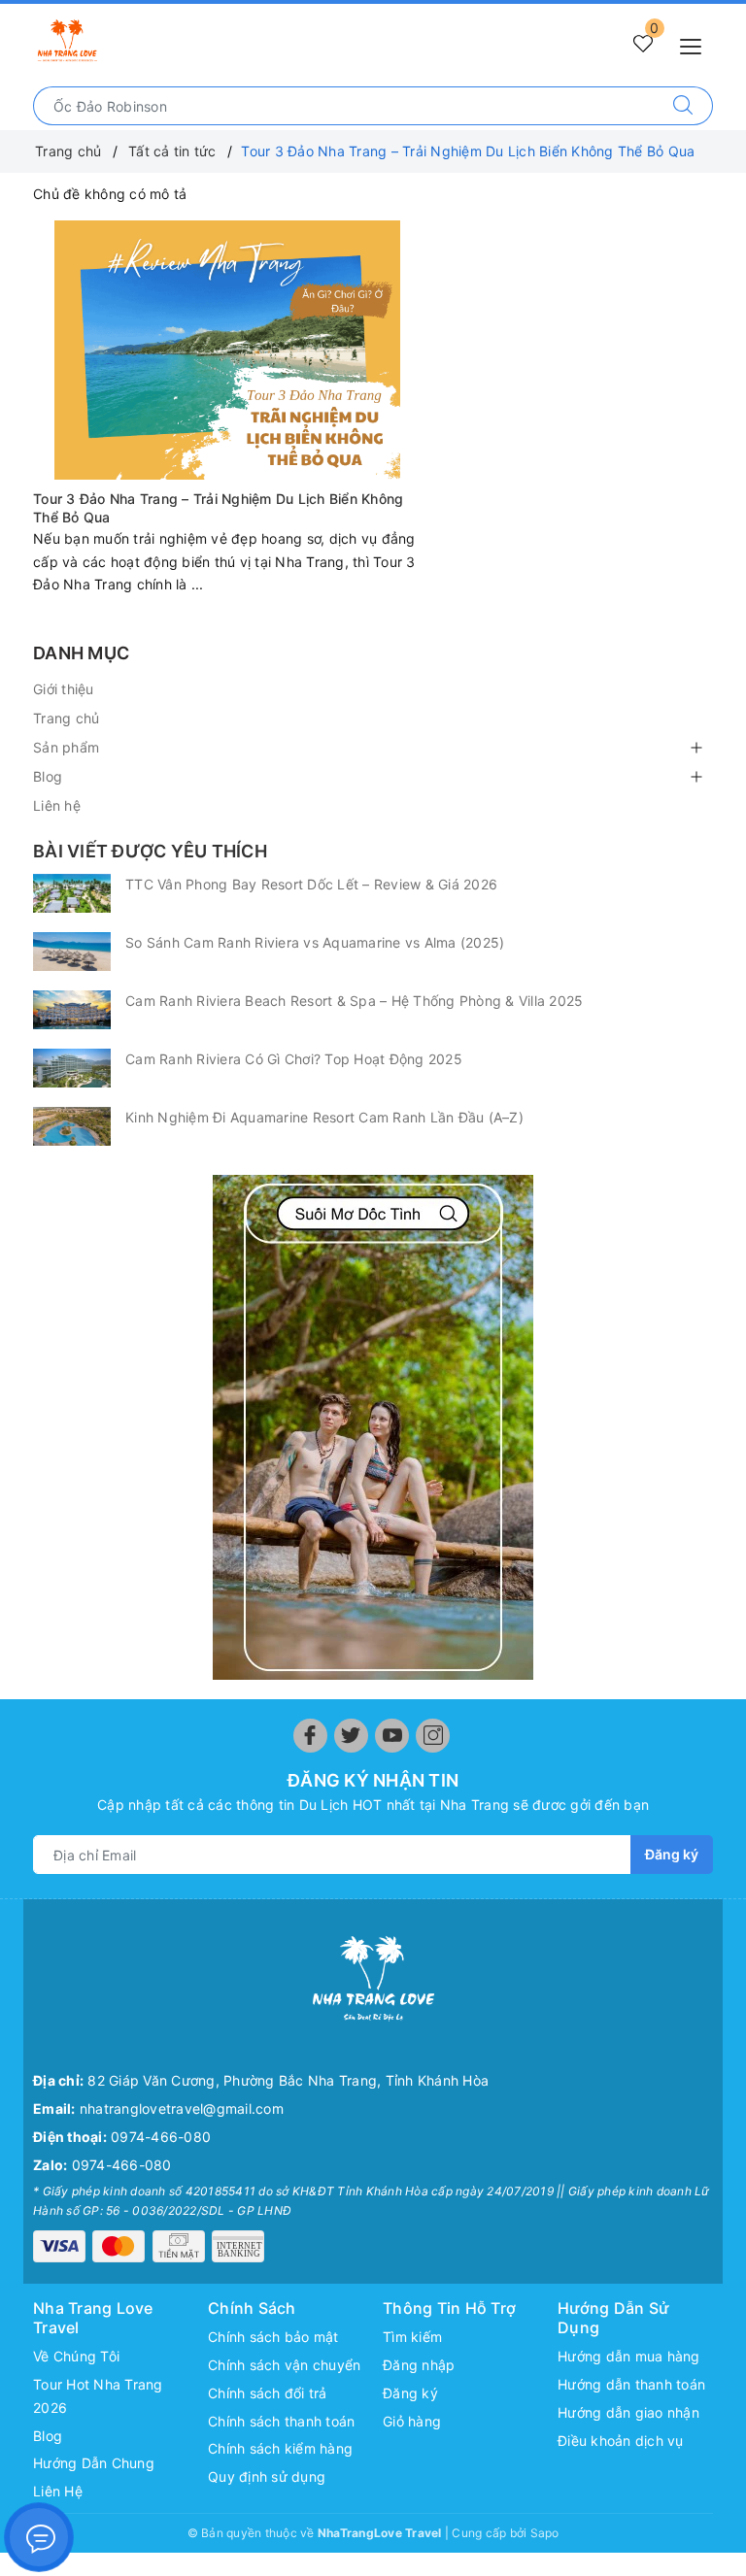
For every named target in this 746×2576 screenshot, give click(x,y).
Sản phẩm (66, 747)
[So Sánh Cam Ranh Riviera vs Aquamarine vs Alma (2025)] (72, 952)
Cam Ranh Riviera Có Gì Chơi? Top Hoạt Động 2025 (294, 1059)
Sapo (545, 2533)
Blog (48, 776)
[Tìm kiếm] (683, 106)
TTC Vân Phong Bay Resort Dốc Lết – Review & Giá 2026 (311, 884)
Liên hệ (57, 805)
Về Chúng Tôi (76, 2356)
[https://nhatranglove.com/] (67, 41)
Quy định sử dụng (267, 2476)
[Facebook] (310, 1736)
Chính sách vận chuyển (284, 2365)
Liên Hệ (58, 2491)
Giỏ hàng (412, 2421)
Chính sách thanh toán (281, 2421)
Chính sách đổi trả (268, 2393)
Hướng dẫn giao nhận (628, 2412)
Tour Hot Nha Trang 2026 (98, 2396)
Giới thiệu (64, 689)
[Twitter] (351, 1736)
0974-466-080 (161, 2137)
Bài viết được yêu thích (150, 851)
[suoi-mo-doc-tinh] (373, 1427)
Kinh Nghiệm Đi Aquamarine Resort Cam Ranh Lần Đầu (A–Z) (324, 1117)
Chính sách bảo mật (273, 2337)
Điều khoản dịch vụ (621, 2441)
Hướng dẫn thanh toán (631, 2384)
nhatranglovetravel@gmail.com (182, 2108)
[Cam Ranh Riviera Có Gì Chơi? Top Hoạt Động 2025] (72, 1068)
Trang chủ (66, 718)
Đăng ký (672, 1854)
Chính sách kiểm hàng (280, 2448)
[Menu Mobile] (696, 44)
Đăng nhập (419, 2365)
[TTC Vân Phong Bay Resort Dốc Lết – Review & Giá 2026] (72, 893)
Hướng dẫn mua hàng (629, 2356)
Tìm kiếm (412, 2337)
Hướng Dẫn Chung (94, 2463)
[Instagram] (433, 1736)
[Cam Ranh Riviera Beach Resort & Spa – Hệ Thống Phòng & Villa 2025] (72, 1010)
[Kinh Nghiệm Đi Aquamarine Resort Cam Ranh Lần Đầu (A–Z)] (72, 1126)
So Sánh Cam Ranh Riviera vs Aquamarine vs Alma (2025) (315, 942)
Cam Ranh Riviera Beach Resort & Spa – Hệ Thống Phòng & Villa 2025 (354, 1001)
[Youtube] (392, 1736)
